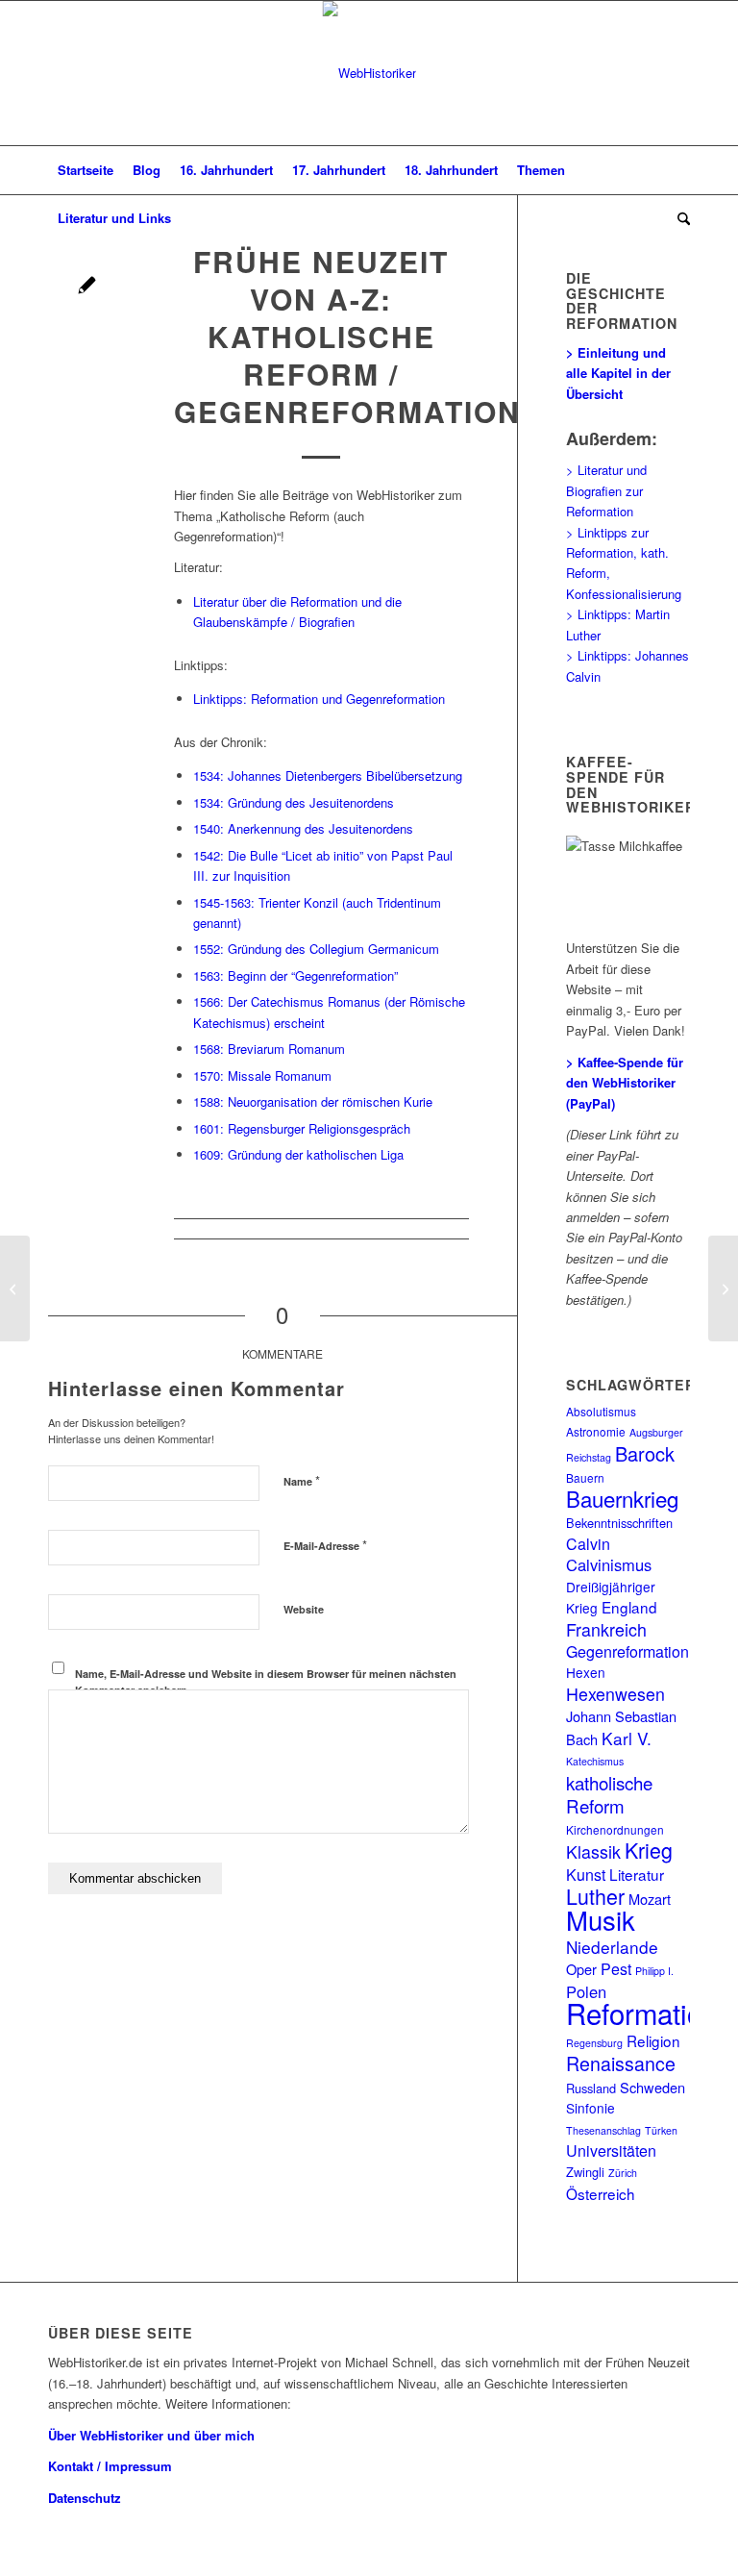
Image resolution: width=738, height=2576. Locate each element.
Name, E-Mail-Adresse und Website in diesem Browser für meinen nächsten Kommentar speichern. (266, 1682)
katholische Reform (609, 1794)
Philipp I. (654, 1971)
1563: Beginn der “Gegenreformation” (295, 975)
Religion (653, 2040)
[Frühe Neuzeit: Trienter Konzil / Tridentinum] (15, 1288)
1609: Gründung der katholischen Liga (298, 1154)
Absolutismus (601, 1411)
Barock (645, 1453)
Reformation (642, 2013)
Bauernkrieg (622, 1498)
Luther (595, 1896)
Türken (661, 2130)
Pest (616, 1969)
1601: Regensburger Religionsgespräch (302, 1128)
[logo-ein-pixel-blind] (369, 73)
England (629, 1607)
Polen (586, 1991)
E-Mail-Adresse (325, 1545)
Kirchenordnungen (615, 1829)
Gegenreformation (627, 1651)
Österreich (601, 2193)
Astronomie (596, 1431)
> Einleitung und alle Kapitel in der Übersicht (618, 373)
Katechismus (595, 1761)
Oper (581, 1969)
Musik (601, 1919)
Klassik (593, 1851)
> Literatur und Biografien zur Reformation (606, 490)
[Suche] (679, 218)
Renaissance (621, 2063)
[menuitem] (86, 170)
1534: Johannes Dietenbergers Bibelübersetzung (328, 775)
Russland (591, 2088)
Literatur (637, 1874)
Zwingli (585, 2172)
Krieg (649, 1850)
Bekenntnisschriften (619, 1523)
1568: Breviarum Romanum (269, 1049)
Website (304, 1609)
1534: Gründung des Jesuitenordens (294, 802)
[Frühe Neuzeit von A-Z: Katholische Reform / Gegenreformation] (87, 287)
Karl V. (627, 1738)
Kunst (586, 1875)
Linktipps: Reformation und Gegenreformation (319, 699)
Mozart (650, 1899)
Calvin (588, 1544)
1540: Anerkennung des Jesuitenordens (303, 828)
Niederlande (612, 1947)
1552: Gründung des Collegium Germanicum (316, 949)
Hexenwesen (615, 1694)
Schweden (652, 2087)
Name (302, 1480)
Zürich (623, 2173)
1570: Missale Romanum (262, 1075)
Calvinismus (609, 1564)
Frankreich (606, 1629)
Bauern (585, 1477)
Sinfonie (590, 2108)
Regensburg (594, 2043)
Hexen (586, 1672)
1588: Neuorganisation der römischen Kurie (313, 1101)
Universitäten (611, 2151)
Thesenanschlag (603, 2130)
